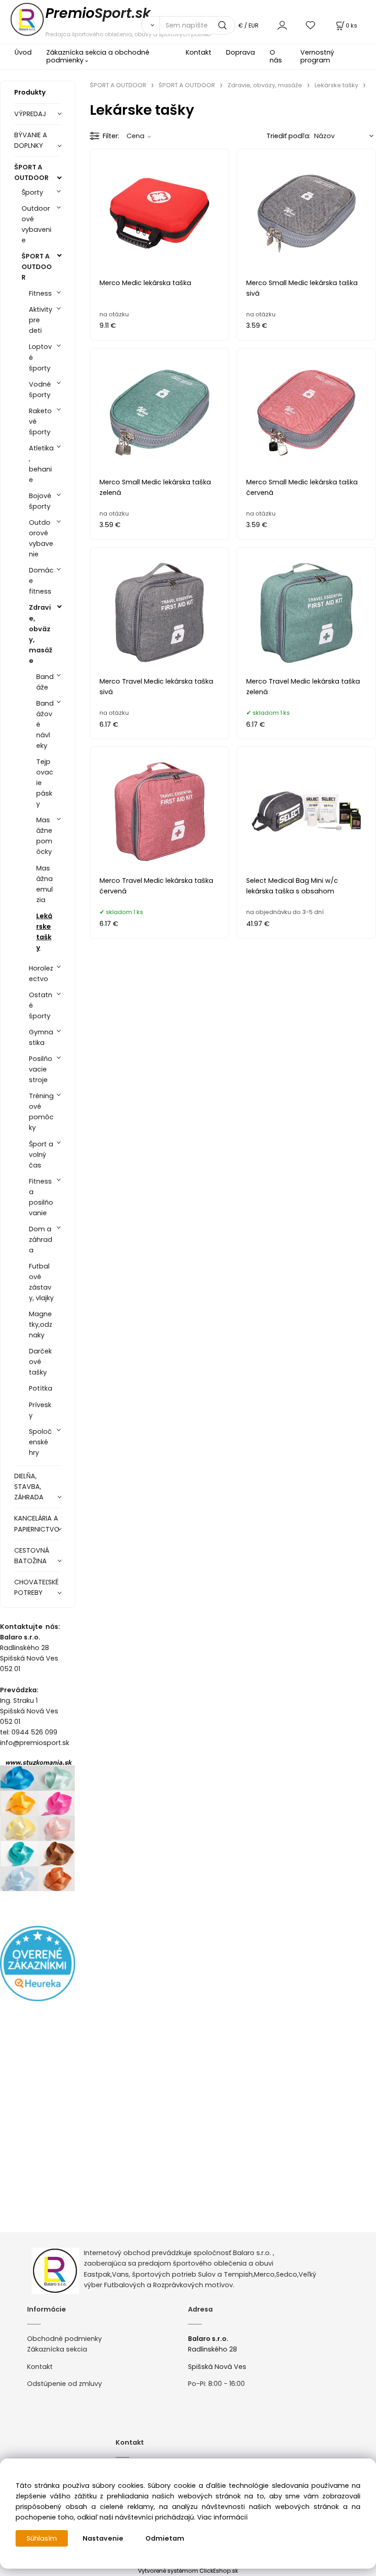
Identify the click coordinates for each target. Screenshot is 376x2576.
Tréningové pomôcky (41, 1112)
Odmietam (165, 2538)
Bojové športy (40, 501)
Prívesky (40, 1410)
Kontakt (199, 52)
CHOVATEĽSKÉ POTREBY (36, 1587)
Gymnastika (41, 1037)
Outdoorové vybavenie (36, 224)
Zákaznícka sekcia (57, 2349)
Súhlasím (42, 2538)
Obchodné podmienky (64, 2339)
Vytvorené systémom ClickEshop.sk (188, 2571)
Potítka (41, 1388)
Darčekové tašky (40, 1362)
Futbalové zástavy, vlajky (41, 1282)
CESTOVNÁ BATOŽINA (32, 1556)
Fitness (40, 293)
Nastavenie (103, 2538)
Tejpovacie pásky (45, 783)
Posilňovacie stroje (41, 1069)
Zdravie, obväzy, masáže (41, 634)
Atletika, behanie (41, 464)
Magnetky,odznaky (41, 1324)
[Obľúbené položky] (311, 25)
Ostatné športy (41, 1005)
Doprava (241, 52)
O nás (276, 56)
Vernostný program (317, 56)
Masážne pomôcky (44, 836)
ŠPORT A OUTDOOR (31, 172)
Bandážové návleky (45, 724)
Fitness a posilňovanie (41, 1197)
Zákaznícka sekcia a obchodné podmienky (98, 56)
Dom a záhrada (41, 1240)
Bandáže (45, 682)
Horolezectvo (41, 974)
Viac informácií (222, 2517)
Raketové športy (40, 421)
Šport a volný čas (41, 1155)
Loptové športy (40, 357)
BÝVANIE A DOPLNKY (31, 140)
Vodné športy (40, 390)
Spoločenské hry (40, 1442)
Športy (32, 192)
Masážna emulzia (44, 884)
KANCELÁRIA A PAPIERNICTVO (37, 1524)
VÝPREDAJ (30, 114)
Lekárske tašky (44, 932)
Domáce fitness (41, 581)
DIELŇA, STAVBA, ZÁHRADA (29, 1487)
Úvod (23, 52)
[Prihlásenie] (282, 25)
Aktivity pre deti (41, 320)
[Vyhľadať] (150, 25)
